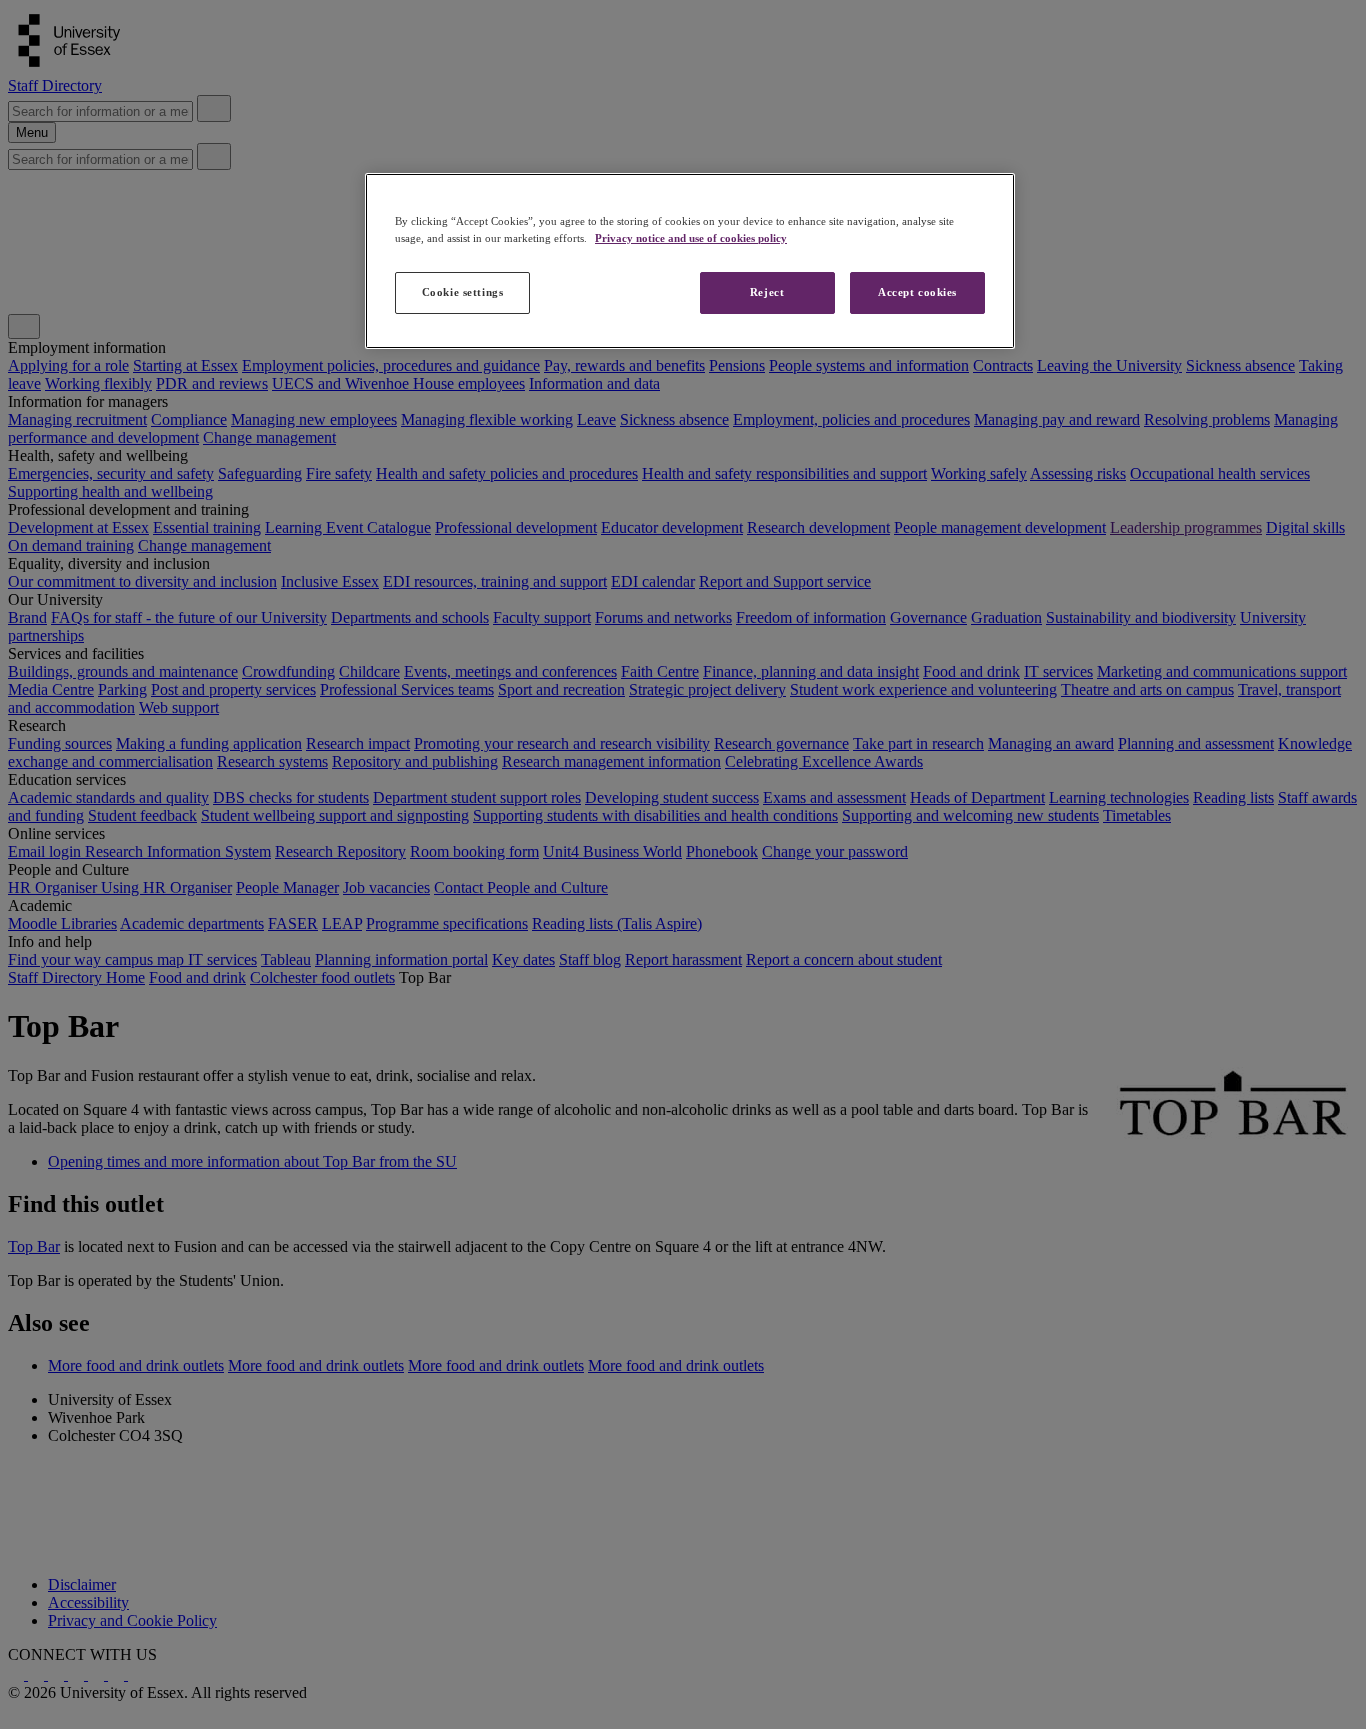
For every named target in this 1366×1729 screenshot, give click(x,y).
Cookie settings (463, 292)
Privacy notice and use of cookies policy (691, 238)
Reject (767, 292)
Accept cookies (917, 292)
